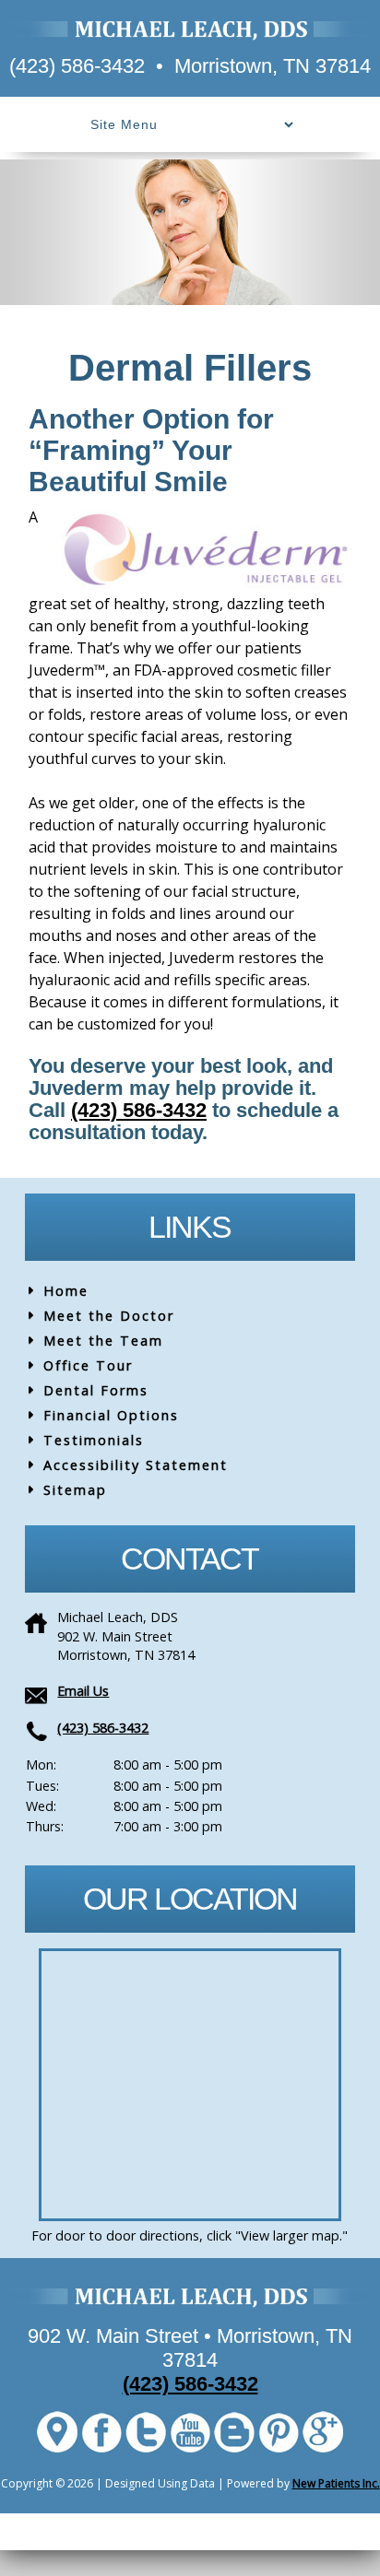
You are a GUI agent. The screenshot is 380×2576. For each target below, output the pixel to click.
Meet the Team (103, 1341)
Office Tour (88, 1365)
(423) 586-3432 (77, 66)
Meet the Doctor (109, 1316)
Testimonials (94, 1440)
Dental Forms (96, 1390)
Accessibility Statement (136, 1465)
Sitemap (75, 1490)
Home (66, 1291)
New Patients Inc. (336, 2483)
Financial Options (111, 1415)
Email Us (83, 1691)
